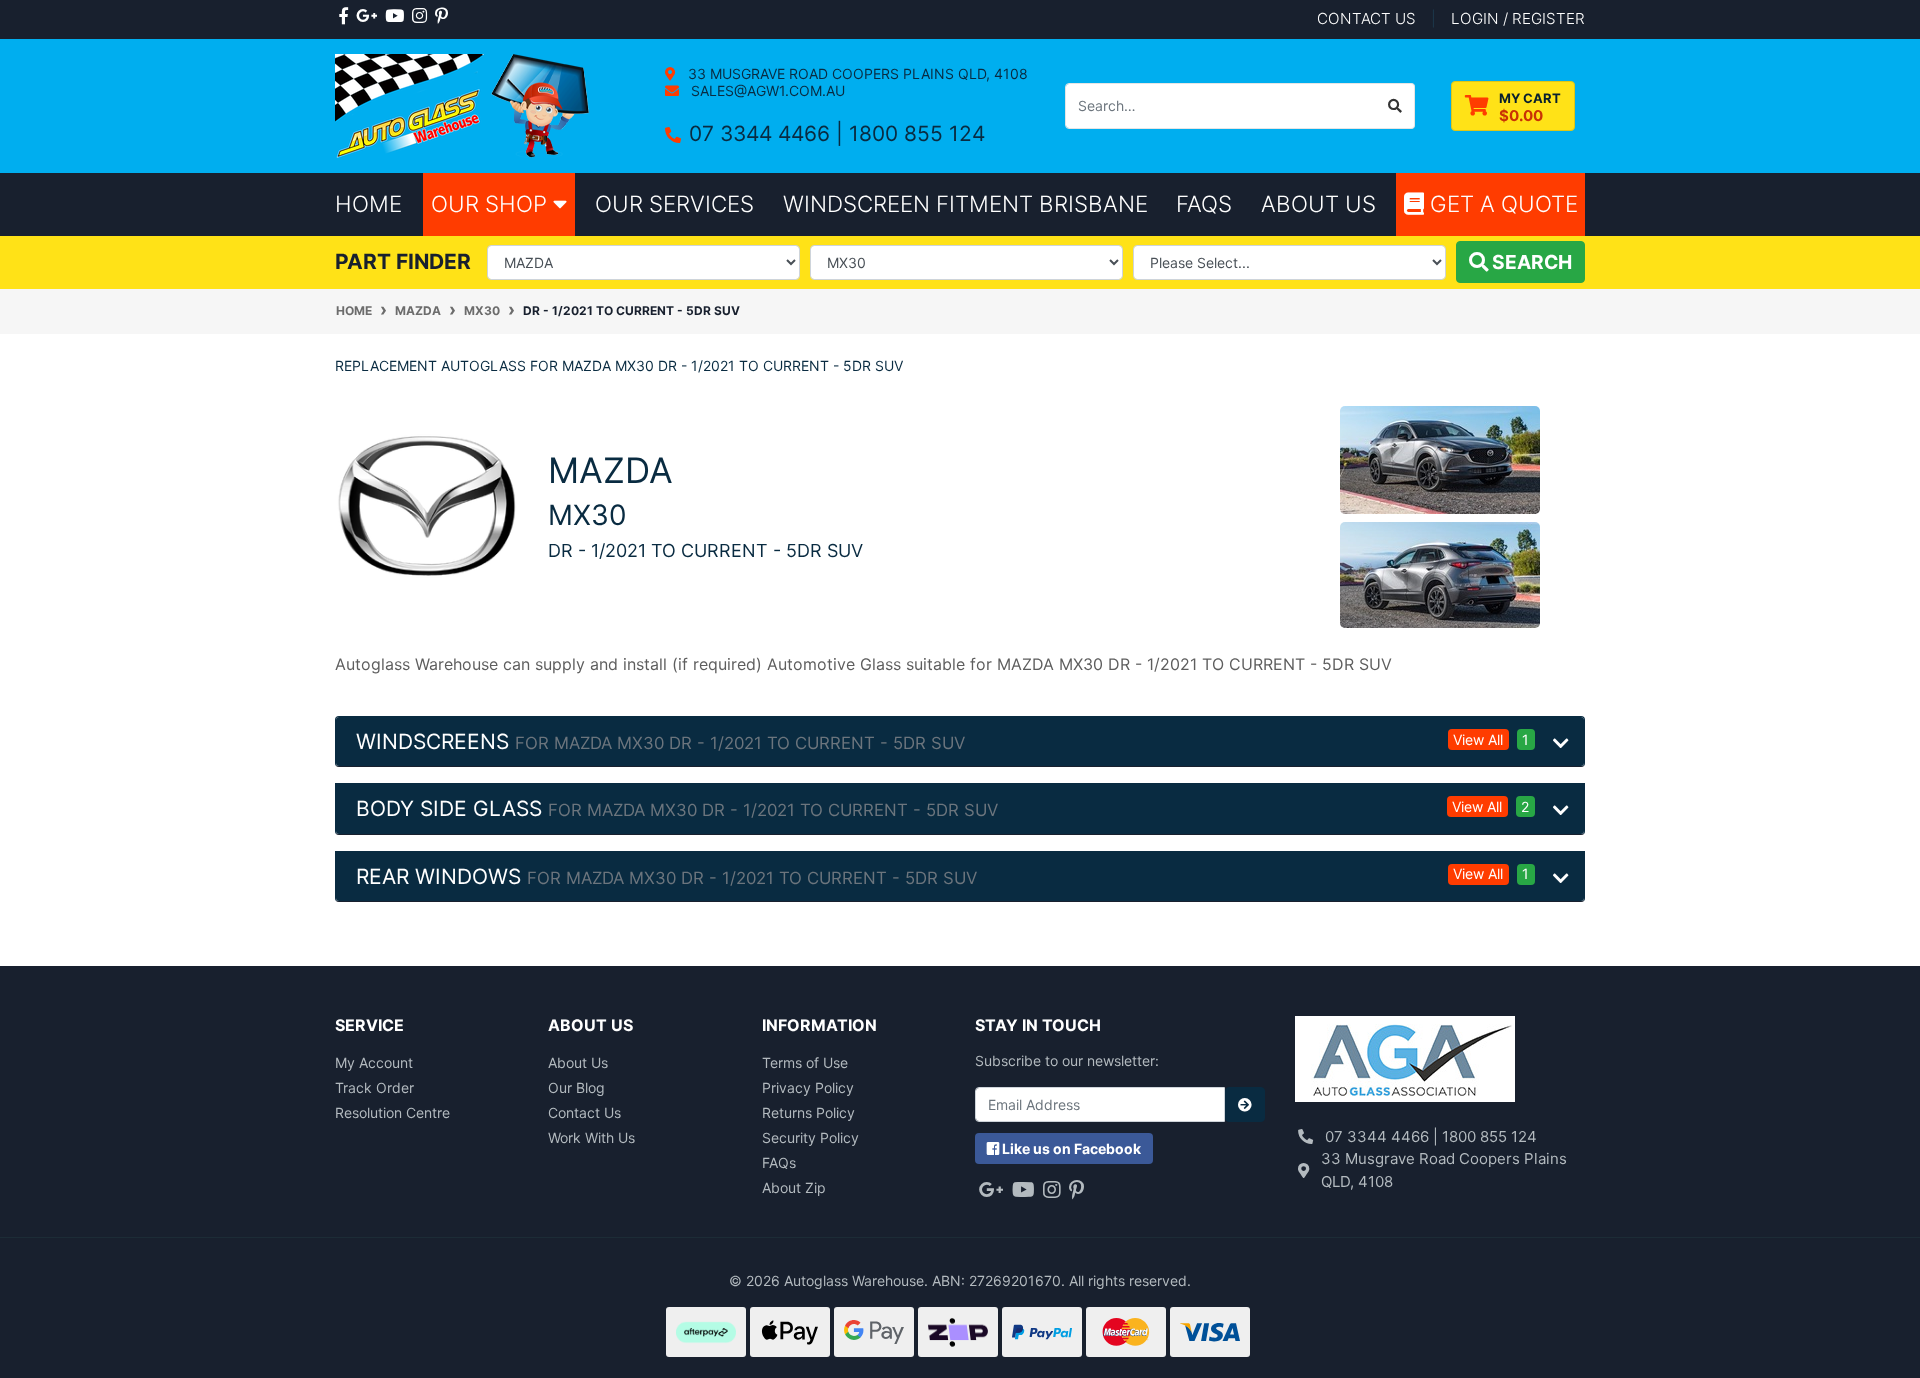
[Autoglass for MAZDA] (426, 503)
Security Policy (810, 1137)
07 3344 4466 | (769, 133)
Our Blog (576, 1087)
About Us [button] (1318, 203)
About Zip (794, 1187)
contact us (1366, 18)
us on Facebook (1071, 1148)
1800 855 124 (917, 133)
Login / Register (1518, 18)
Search (1530, 262)
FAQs (779, 1162)
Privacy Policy (808, 1087)
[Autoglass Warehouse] (464, 104)
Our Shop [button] (492, 203)
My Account (374, 1062)
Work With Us (591, 1137)
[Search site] (1395, 106)
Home (368, 203)
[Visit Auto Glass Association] (1405, 1061)
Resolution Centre (392, 1112)
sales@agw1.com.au (766, 90)
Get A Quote (1501, 203)
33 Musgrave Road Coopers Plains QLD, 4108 (856, 73)
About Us (578, 1062)
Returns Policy (808, 1112)
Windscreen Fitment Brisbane (965, 203)
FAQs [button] (1204, 203)
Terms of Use (805, 1062)
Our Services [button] (674, 203)
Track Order (374, 1087)
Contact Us (584, 1112)
